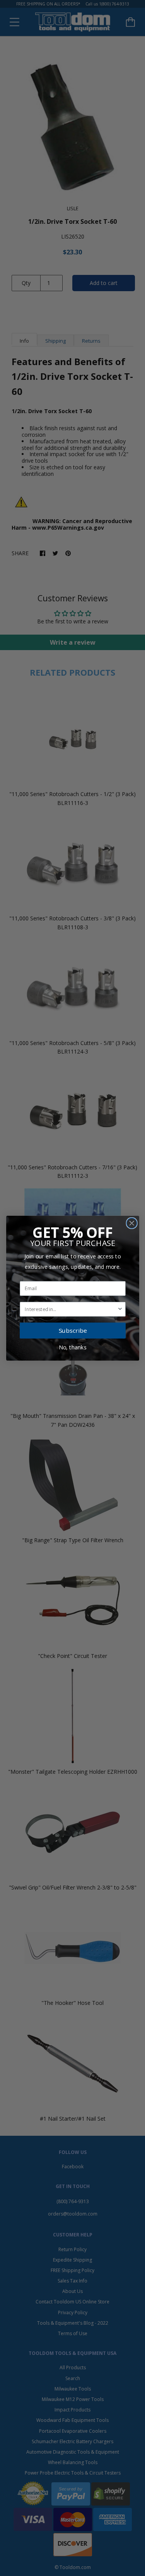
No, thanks (73, 1347)
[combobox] (71, 1309)
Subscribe (73, 1330)
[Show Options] (120, 1309)
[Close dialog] (132, 1223)
